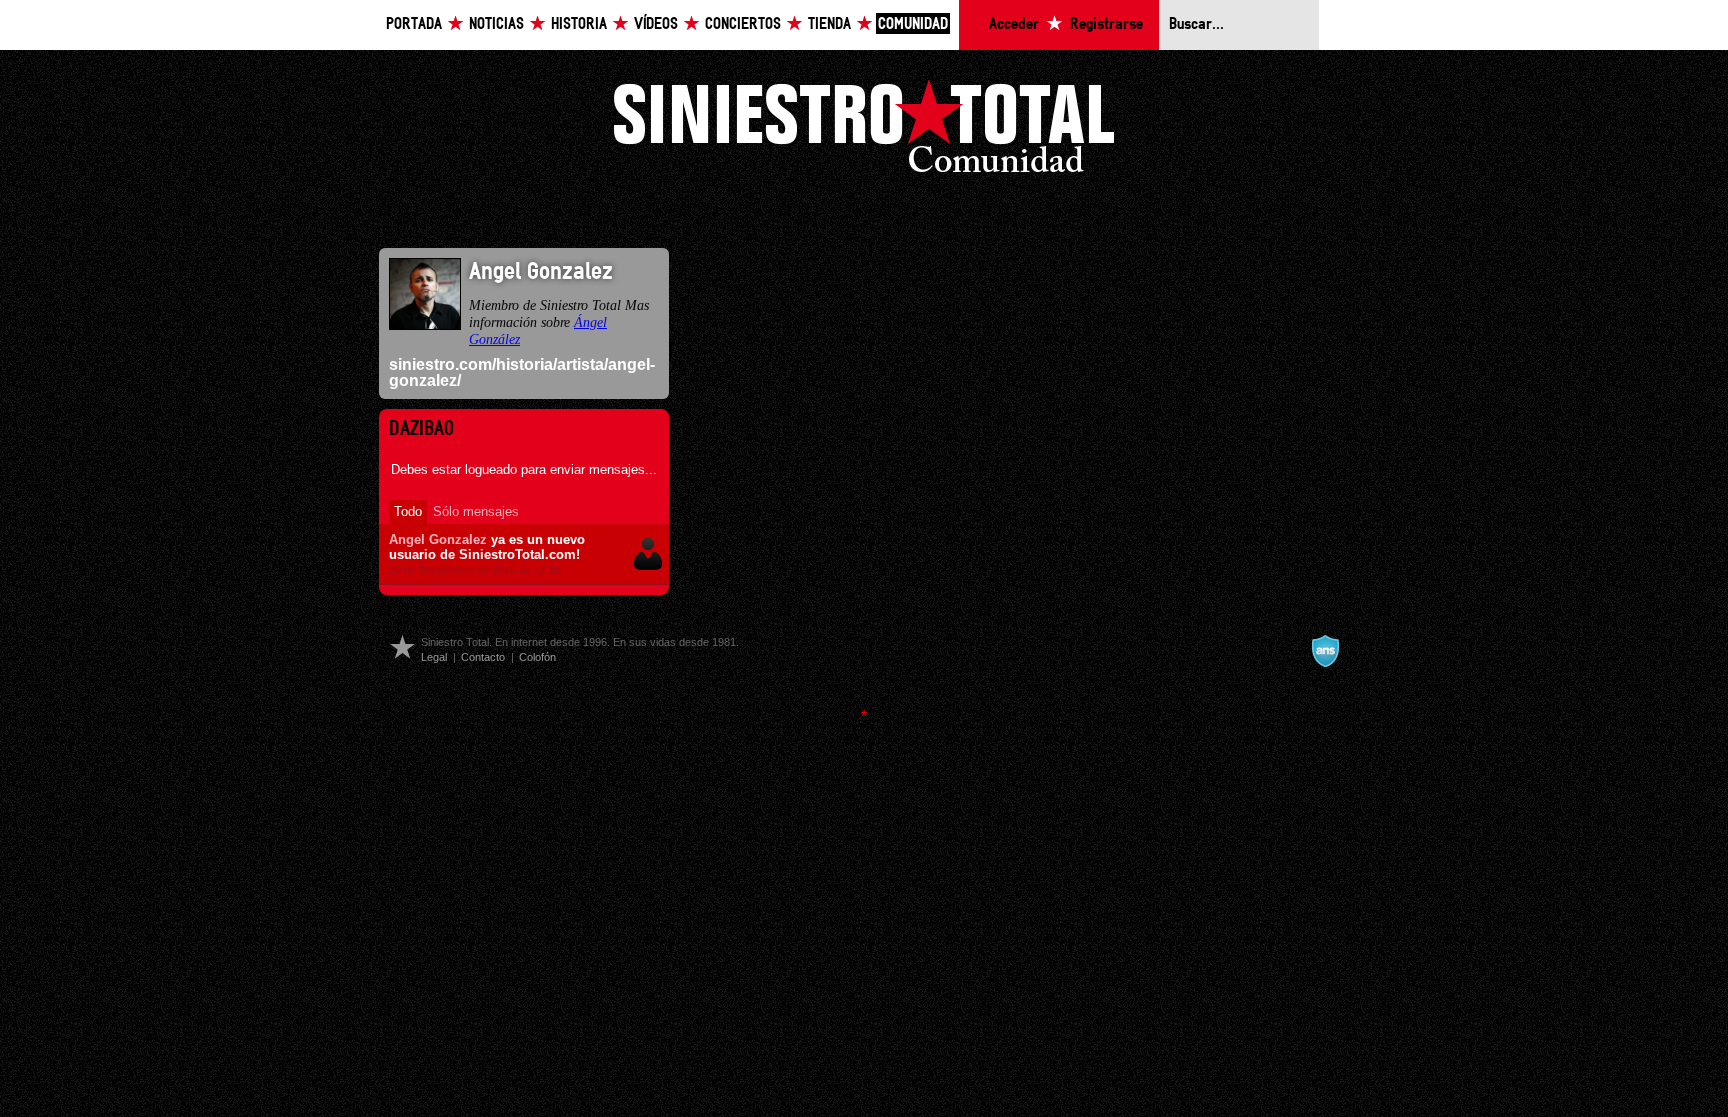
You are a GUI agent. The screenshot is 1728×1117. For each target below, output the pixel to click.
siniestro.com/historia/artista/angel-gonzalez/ (522, 372)
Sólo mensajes (476, 511)
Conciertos (743, 24)
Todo (408, 511)
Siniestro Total (864, 131)
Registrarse (1106, 24)
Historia (579, 24)
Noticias (496, 24)
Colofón (537, 657)
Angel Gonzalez (438, 539)
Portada (414, 24)
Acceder (1014, 24)
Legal (434, 657)
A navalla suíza (1325, 651)
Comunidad (913, 24)
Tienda (829, 24)
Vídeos (656, 24)
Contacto (483, 657)
